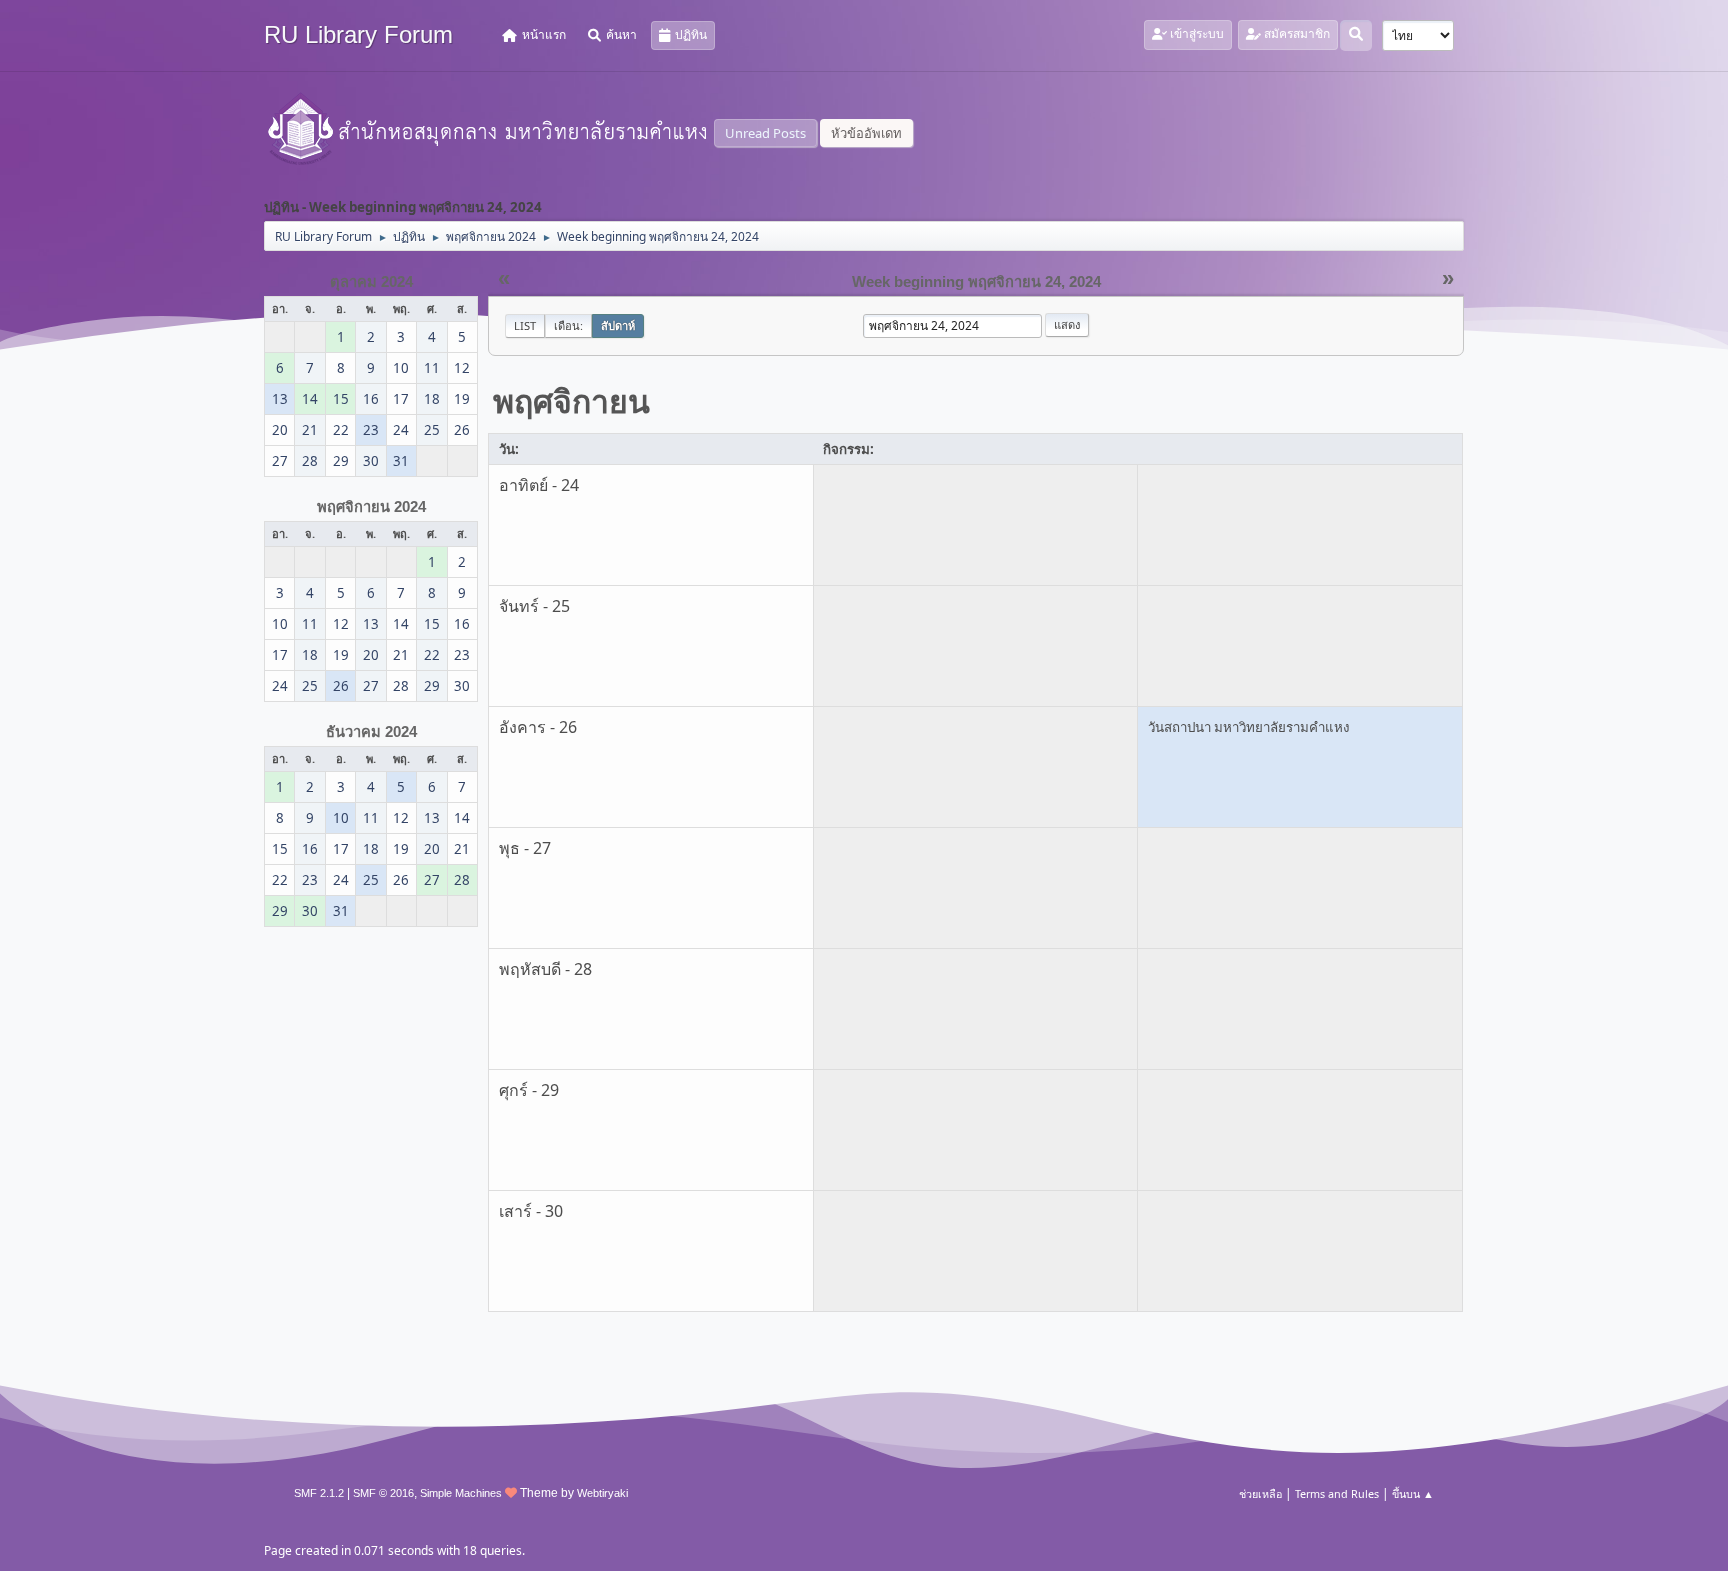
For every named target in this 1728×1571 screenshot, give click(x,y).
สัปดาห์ (618, 325)
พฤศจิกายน (571, 400)
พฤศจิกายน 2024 (371, 507)
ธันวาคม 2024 (371, 732)
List (525, 325)
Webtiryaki (602, 1493)
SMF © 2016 (383, 1493)
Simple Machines (461, 1493)
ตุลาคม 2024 (371, 282)
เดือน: (568, 325)
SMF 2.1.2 (319, 1493)
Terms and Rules (1337, 1493)
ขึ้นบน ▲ (1413, 1493)
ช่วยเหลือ (1260, 1493)
